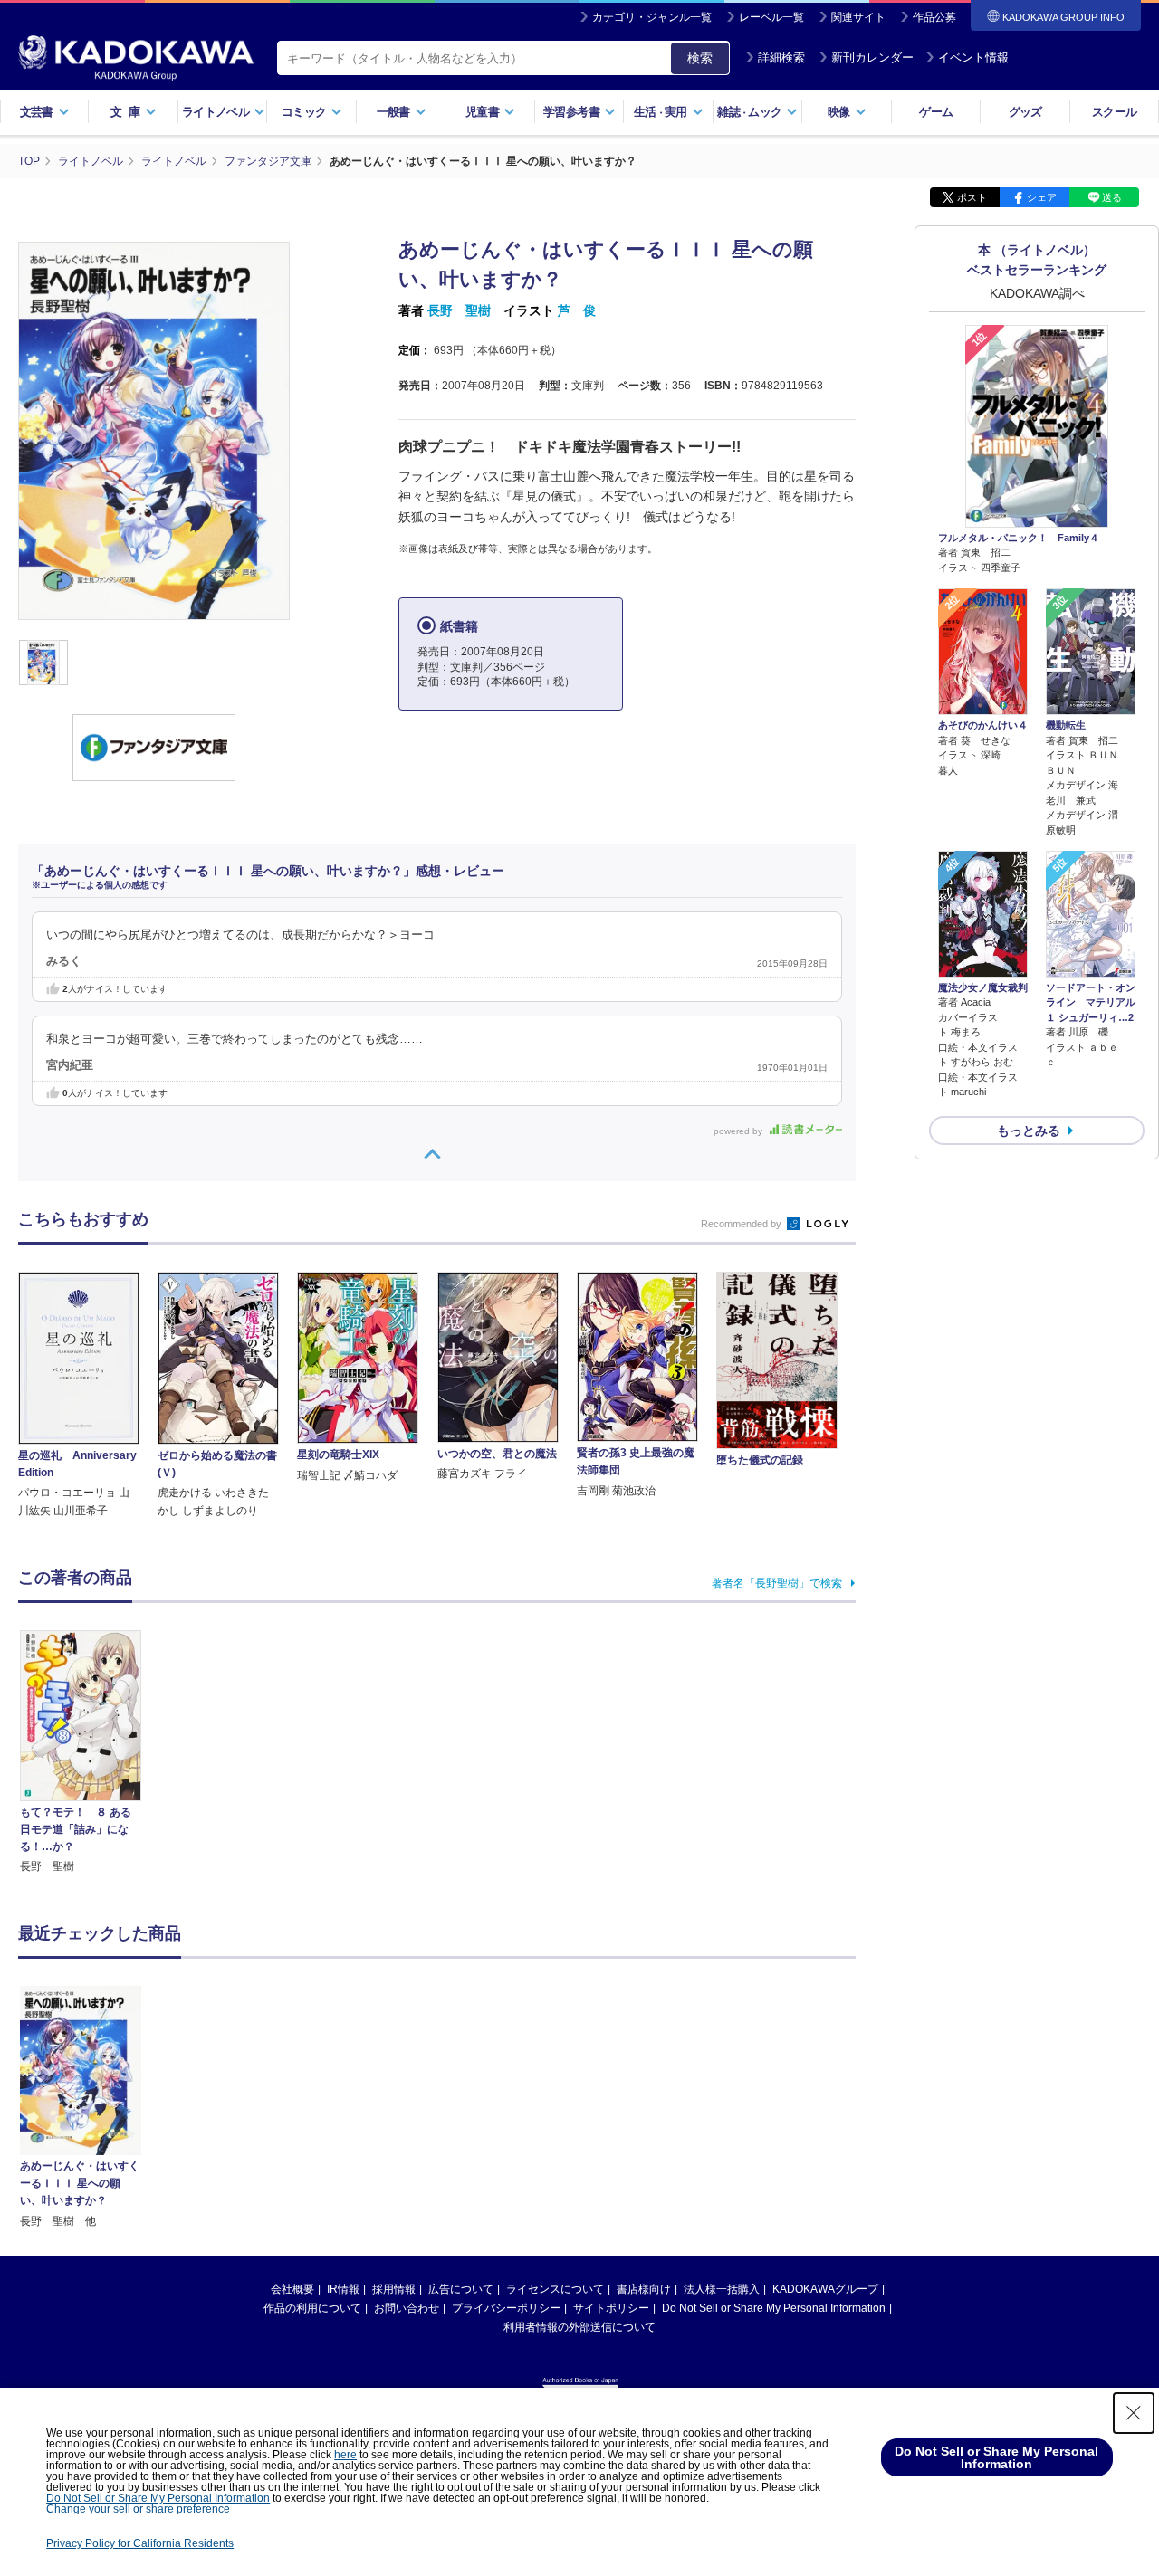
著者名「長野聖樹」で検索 (777, 1583)
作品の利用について (312, 2308)
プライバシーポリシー (506, 2308)
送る (1112, 197)
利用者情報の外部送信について (579, 2327)
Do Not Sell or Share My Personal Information (774, 2308)
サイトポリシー (611, 2308)
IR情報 (343, 2289)
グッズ (1025, 112)
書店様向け (644, 2289)
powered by (739, 1131)
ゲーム (936, 112)
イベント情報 (973, 57)
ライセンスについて (555, 2289)
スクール (1114, 112)
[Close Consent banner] (1134, 2413)
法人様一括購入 (722, 2289)
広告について (461, 2289)
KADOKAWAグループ (825, 2289)
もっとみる (1029, 1131)
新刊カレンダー (872, 57)
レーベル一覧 (771, 17)
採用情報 (394, 2289)
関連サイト (858, 17)
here (345, 2455)
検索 (700, 58)
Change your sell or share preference (138, 2509)
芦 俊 (577, 310)
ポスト (972, 197)
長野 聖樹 (459, 310)
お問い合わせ (407, 2308)
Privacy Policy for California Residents (140, 2543)
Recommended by (742, 1224)
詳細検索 (781, 57)
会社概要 (292, 2289)
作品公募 (934, 17)
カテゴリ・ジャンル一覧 (652, 17)
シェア (1042, 197)
